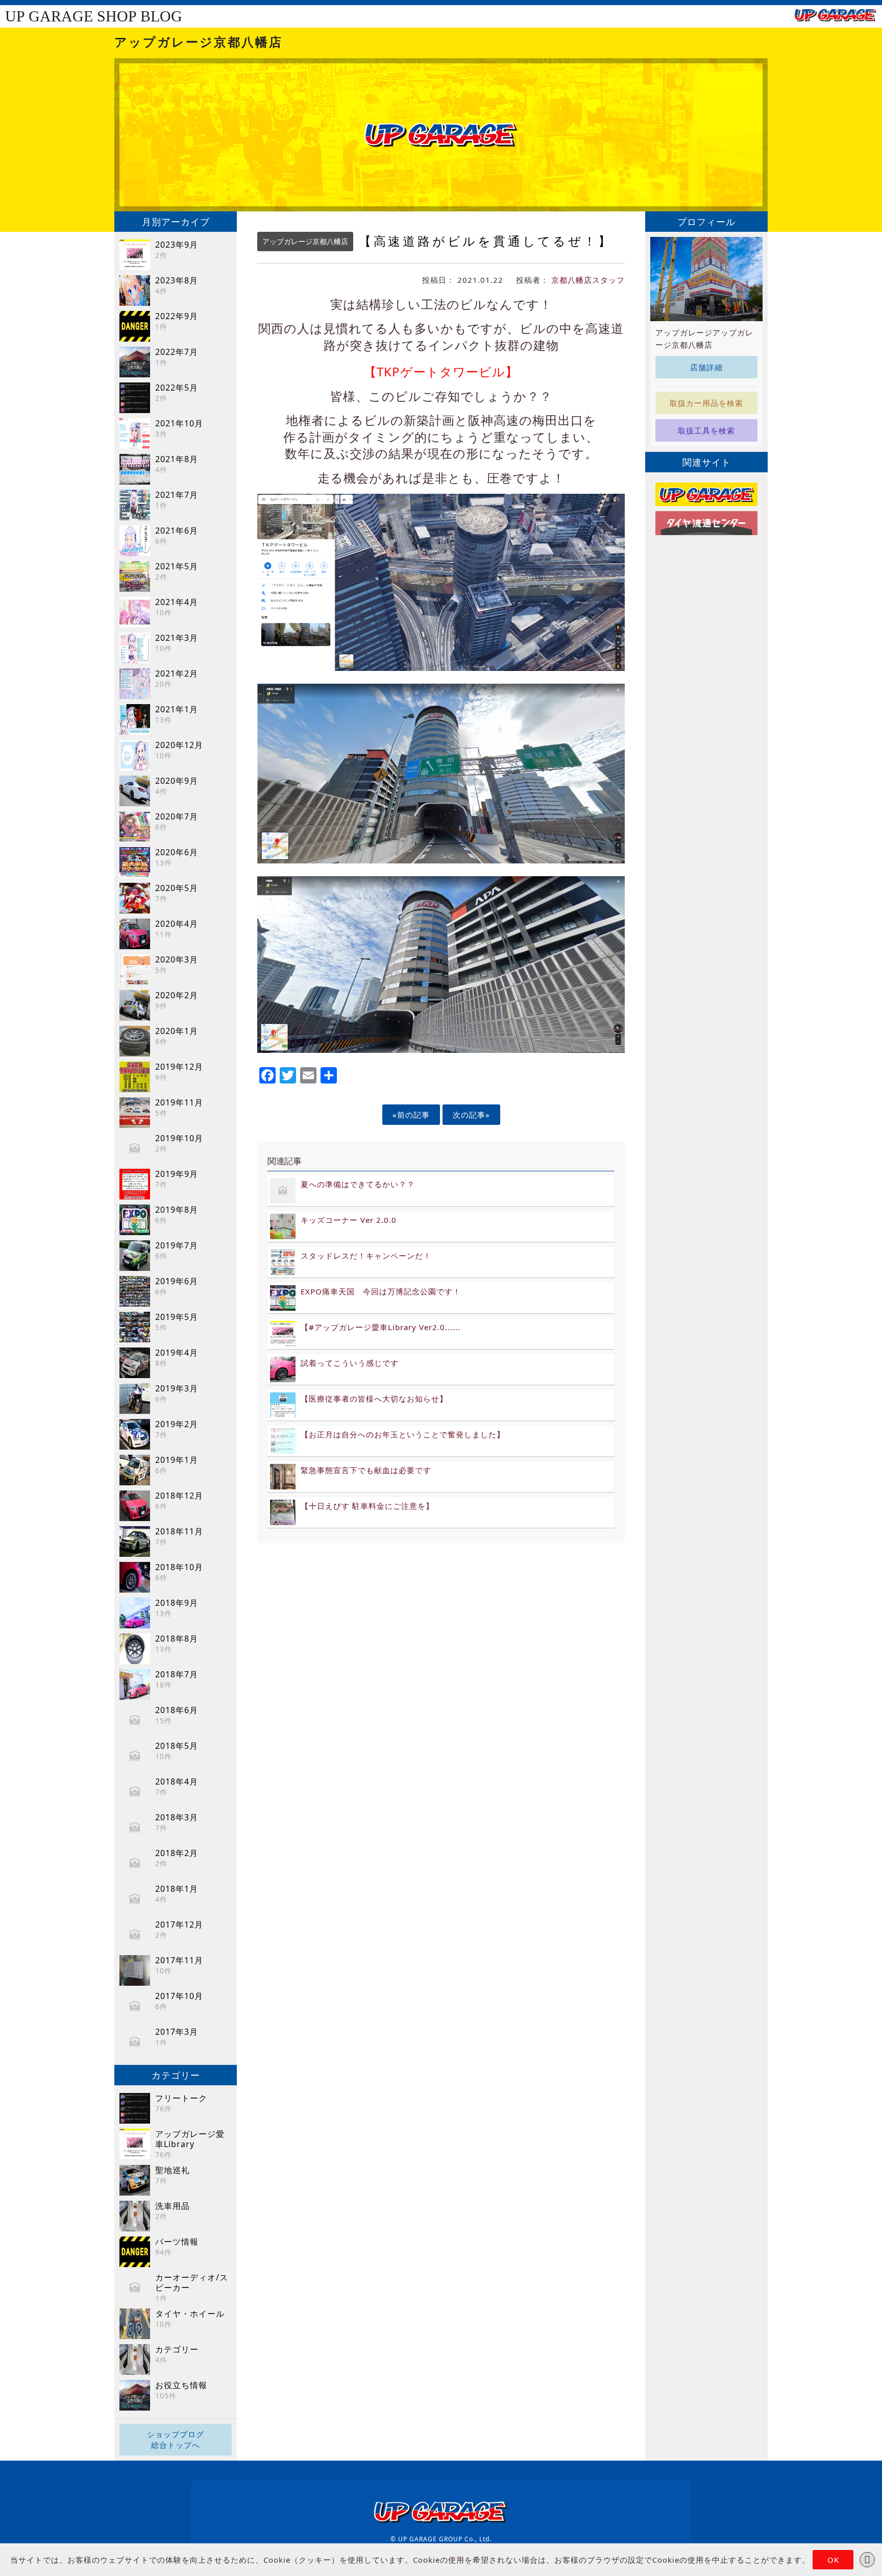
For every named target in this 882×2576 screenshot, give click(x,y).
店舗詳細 (706, 367)
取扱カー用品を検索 (706, 403)
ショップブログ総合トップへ (176, 2439)
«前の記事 (411, 1115)
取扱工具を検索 (706, 430)
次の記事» (471, 1115)
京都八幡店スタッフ (588, 280)
